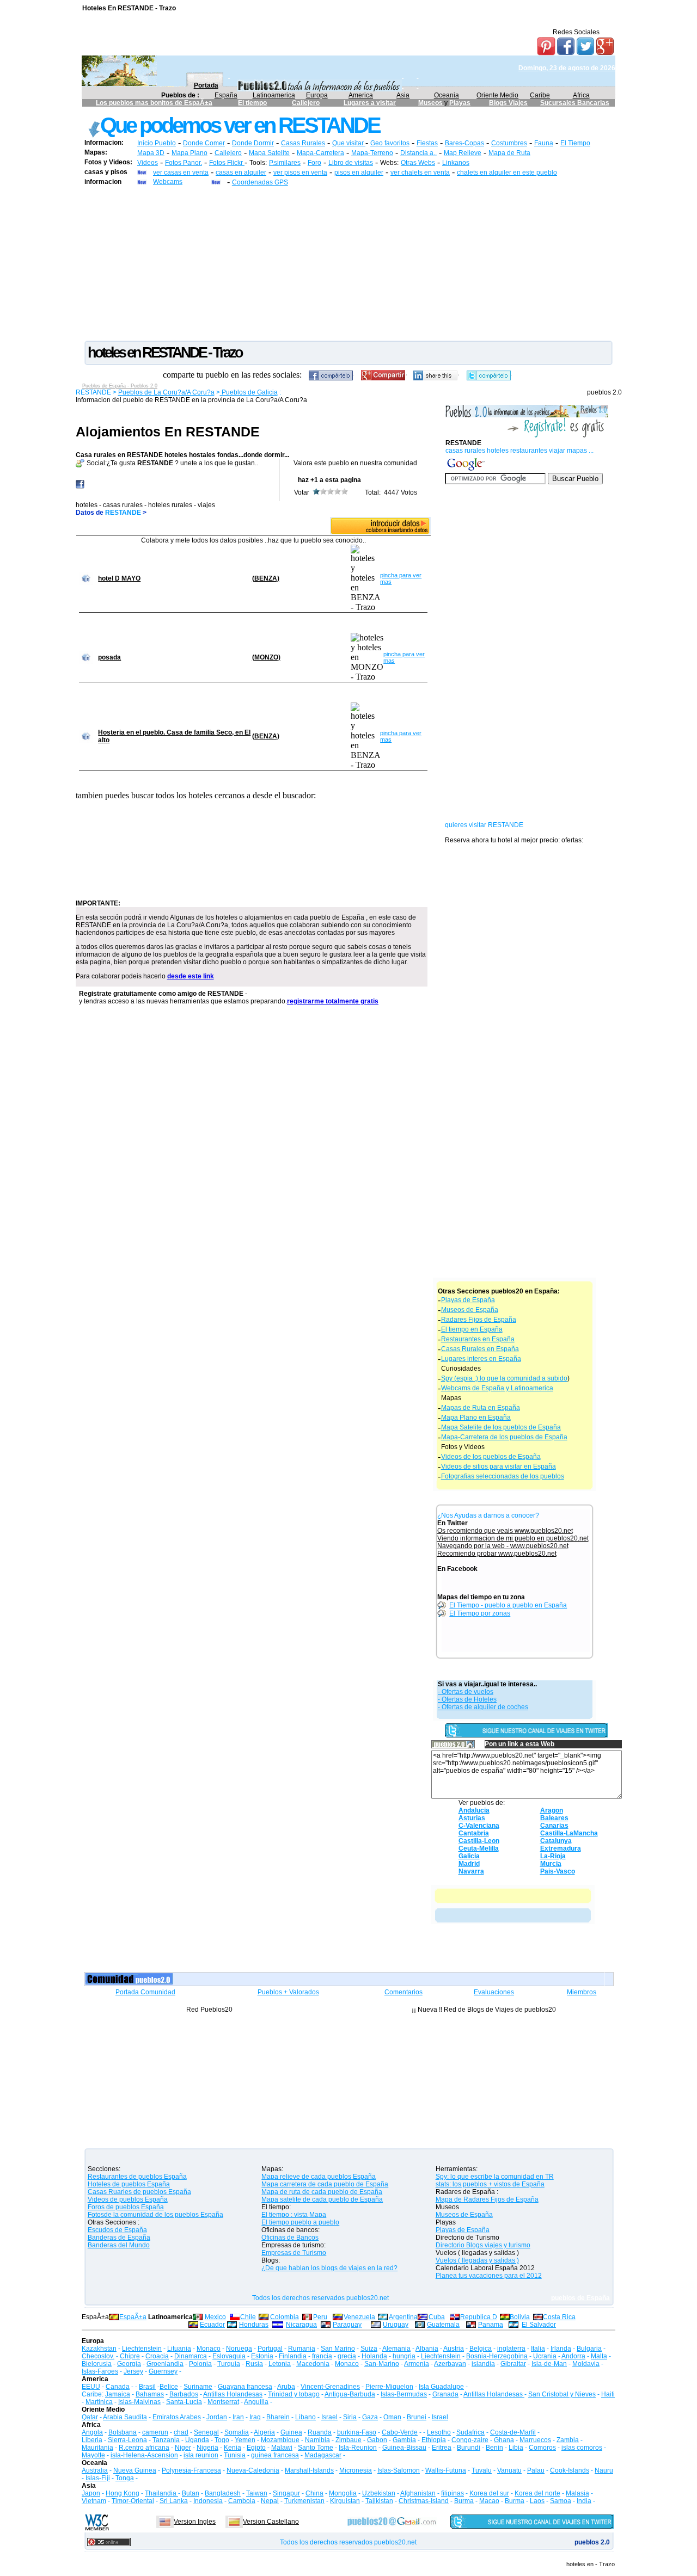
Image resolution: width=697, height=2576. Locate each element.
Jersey (133, 2371)
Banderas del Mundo (119, 2245)
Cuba (437, 2317)
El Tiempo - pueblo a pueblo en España (508, 1605)
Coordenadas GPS (260, 182)
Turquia (229, 2364)
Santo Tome (316, 2448)
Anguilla (256, 2402)
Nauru (604, 2470)
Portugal (270, 2349)
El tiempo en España (472, 1329)
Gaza (370, 2417)
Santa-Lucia (184, 2402)
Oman (392, 2417)
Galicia (469, 1856)
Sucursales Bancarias (575, 103)
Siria (350, 2417)
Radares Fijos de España (479, 1320)
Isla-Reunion (358, 2448)
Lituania (179, 2349)
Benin (494, 2448)
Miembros (582, 1992)
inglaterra (511, 2349)
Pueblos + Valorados (288, 1992)
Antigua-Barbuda (350, 2394)
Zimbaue (348, 2440)
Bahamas (150, 2394)
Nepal (270, 2501)
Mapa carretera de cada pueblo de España (325, 2184)
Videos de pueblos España (128, 2199)
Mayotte (93, 2455)
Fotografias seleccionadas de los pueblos (503, 1476)
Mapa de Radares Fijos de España (487, 2199)
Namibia (317, 2440)
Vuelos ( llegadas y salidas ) (477, 2260)
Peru (320, 2317)
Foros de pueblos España (126, 2207)
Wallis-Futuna (446, 2470)
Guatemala (443, 2325)
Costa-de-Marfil (513, 2432)
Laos (537, 2501)
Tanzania (166, 2440)
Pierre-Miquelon (389, 2387)
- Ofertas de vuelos (466, 1692)
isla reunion (201, 2455)
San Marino (338, 2349)
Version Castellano (271, 2522)
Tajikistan (379, 2501)
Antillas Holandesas (233, 2394)
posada (109, 657)
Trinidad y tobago (294, 2394)
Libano (305, 2417)
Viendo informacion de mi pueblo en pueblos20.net (513, 1538)
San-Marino (382, 2364)
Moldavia (586, 2364)
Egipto (256, 2448)
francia (322, 2356)
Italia (538, 2349)
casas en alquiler (241, 172)
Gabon (377, 2440)
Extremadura (561, 1848)
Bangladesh (223, 2493)
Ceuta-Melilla (479, 1848)
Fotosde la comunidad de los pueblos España (155, 2215)
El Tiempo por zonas (480, 1613)
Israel (329, 2417)
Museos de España (470, 1310)
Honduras (254, 2325)
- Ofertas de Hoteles (467, 1699)
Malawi (282, 2448)
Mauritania (97, 2448)
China (314, 2493)
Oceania (447, 95)
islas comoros (582, 2448)
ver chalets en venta (420, 172)
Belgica (481, 2349)
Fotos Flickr (227, 163)
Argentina (403, 2317)
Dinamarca (191, 2356)
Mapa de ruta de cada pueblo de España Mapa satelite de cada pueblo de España (322, 2196)
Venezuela (359, 2317)
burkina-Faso (357, 2432)
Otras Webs (418, 163)
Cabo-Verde (400, 2432)
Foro (314, 163)
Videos (148, 163)
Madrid (469, 1864)
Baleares (554, 1818)
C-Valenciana (479, 1826)
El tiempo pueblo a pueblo (300, 2222)
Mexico (215, 2317)
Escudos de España (117, 2230)
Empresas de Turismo (294, 2253)
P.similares (285, 163)
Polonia (200, 2364)
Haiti (608, 2394)
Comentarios (403, 1992)
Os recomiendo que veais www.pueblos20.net (505, 1531)
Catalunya (556, 1841)
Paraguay (347, 2325)
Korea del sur (489, 2493)
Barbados (184, 2394)
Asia (403, 95)
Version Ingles (195, 2522)
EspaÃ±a (133, 2317)
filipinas (453, 2493)
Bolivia (520, 2317)
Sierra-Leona (127, 2440)
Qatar (90, 2417)
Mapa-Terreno (372, 153)
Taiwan (257, 2493)
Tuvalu (482, 2470)
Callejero (306, 103)
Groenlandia (165, 2364)
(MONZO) (266, 657)
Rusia (254, 2364)
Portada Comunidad (145, 1992)
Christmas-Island (424, 2501)
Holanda (374, 2356)
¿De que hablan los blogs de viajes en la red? (329, 2268)
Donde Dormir (253, 143)
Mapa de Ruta (509, 153)
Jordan (217, 2417)
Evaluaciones (494, 1992)
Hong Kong (123, 2493)
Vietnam (94, 2501)
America (361, 95)
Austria (454, 2349)
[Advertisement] (348, 263)
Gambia (404, 2440)
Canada (118, 2387)
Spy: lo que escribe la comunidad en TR (495, 2177)
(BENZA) (266, 578)
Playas (460, 103)
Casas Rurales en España (480, 1349)
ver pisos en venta (300, 172)
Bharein (278, 2417)
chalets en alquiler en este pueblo (507, 172)
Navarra (471, 1871)
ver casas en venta (181, 172)
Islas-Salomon (399, 2470)
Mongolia (343, 2493)
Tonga (125, 2478)
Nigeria (207, 2448)
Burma (464, 2501)
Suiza (369, 2349)
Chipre (130, 2356)
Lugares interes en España (481, 1359)
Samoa (561, 2501)
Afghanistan (418, 2493)
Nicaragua (301, 2325)
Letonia (280, 2364)
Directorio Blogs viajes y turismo (483, 2245)
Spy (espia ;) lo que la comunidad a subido (504, 1378)
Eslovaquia (229, 2356)
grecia (347, 2356)
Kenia (233, 2448)
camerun (155, 2432)
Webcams (168, 182)
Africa (581, 95)
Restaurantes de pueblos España (137, 2177)
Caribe (540, 95)
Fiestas (427, 143)
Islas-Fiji (98, 2478)
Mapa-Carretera (320, 153)
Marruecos (535, 2440)
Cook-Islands (570, 2470)
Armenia (417, 2364)
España (226, 95)
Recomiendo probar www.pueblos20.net (497, 1554)
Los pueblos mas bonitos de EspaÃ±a (154, 103)
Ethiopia (434, 2440)
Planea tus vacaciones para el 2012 (489, 2276)
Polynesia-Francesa (191, 2470)
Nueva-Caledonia (253, 2470)
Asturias (472, 1818)
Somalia (237, 2432)
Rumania (302, 2349)
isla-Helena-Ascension (144, 2455)
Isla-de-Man (549, 2364)
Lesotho (439, 2432)
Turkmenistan (304, 2501)
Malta (599, 2356)
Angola (92, 2432)
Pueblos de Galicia (249, 392)
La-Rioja (553, 1856)
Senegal (206, 2432)
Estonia (262, 2356)
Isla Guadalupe (441, 2387)
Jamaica (118, 2394)
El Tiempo (575, 143)
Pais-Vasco (558, 1871)
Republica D (479, 2317)
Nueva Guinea (135, 2470)
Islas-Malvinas (139, 2402)
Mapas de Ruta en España (481, 1408)
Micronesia (356, 2470)
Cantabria (474, 1833)
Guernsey (163, 2371)
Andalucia (474, 1810)
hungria (404, 2356)
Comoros (542, 2448)
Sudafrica (470, 2432)
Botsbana (123, 2432)
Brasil (147, 2387)
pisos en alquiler (359, 172)
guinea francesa (275, 2455)
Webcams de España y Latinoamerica (497, 1388)
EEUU (91, 2387)
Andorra (573, 2356)
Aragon (552, 1810)
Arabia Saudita (125, 2417)
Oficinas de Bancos (290, 2238)
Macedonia (313, 2364)
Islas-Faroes (100, 2371)
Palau (536, 2470)
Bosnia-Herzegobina (497, 2356)
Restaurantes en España (478, 1339)
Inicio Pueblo (157, 143)
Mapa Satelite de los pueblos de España (501, 1427)
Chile (248, 2317)
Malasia (577, 2493)
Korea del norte (537, 2493)
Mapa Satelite (269, 153)
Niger (183, 2448)
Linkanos (456, 163)
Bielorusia (97, 2364)
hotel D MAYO (119, 578)
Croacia (157, 2356)
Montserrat (223, 2402)
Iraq (255, 2417)
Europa (317, 95)
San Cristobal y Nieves (562, 2394)
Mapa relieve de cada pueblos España (319, 2177)
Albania (427, 2349)
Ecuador (212, 2325)
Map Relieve (463, 153)
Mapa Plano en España (476, 1418)
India (584, 2501)
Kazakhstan (99, 2349)
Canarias (554, 1826)
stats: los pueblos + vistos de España (490, 2184)
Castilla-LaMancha (569, 1833)
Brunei (417, 2417)
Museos (431, 103)
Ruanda (320, 2432)
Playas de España (468, 1300)
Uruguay (396, 2325)
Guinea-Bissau (404, 2448)
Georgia (129, 2364)
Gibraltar (513, 2364)
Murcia (551, 1864)
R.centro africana (144, 2448)
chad (181, 2432)
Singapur (286, 2493)
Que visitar (349, 143)
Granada (445, 2394)
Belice (169, 2387)
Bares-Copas (464, 143)
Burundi (469, 2448)
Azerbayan (450, 2364)
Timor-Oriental (133, 2501)
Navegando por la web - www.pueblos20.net (503, 1546)
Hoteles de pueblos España (129, 2184)
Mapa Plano (189, 153)
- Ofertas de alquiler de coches (483, 1707)
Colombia (285, 2317)
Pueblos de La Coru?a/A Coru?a (166, 392)
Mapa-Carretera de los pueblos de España (504, 1437)
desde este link (191, 976)
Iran (238, 2417)
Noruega (239, 2349)
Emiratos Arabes (177, 2417)
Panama (491, 2325)
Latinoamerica (274, 95)
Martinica (99, 2402)
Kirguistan (345, 2501)
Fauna (544, 143)
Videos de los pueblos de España (491, 1457)
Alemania (396, 2349)
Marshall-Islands (309, 2470)
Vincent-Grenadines (330, 2387)
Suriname (198, 2387)
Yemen (245, 2440)
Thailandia (161, 2493)
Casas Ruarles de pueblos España (139, 2192)
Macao (489, 2501)
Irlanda (561, 2349)
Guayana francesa (245, 2387)
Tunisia (235, 2455)
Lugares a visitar (370, 103)
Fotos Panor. (184, 163)
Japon (91, 2493)
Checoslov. (98, 2356)
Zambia (568, 2440)
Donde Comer (204, 143)
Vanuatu (509, 2470)
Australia (95, 2470)
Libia (516, 2448)
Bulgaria (589, 2349)
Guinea (291, 2432)
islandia (483, 2364)
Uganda (197, 2440)
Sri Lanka (174, 2501)
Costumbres (509, 143)
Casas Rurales (303, 143)
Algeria (264, 2432)
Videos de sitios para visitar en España (499, 1466)
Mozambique (280, 2440)
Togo (222, 2440)
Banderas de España (119, 2238)
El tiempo (252, 103)
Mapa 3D (151, 153)
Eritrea (442, 2448)
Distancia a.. (418, 153)
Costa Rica (559, 2317)
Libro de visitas (351, 163)
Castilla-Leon (479, 1841)
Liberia (92, 2440)
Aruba (286, 2387)
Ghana (504, 2440)
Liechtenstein (142, 2349)
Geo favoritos (390, 143)
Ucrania (545, 2356)
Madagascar (323, 2455)
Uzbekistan (379, 2493)
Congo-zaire (470, 2440)
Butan (191, 2493)
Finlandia (293, 2356)
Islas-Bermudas (404, 2394)
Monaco (209, 2349)
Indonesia (208, 2501)
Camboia (242, 2501)
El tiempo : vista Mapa (294, 2215)
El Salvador (539, 2325)
